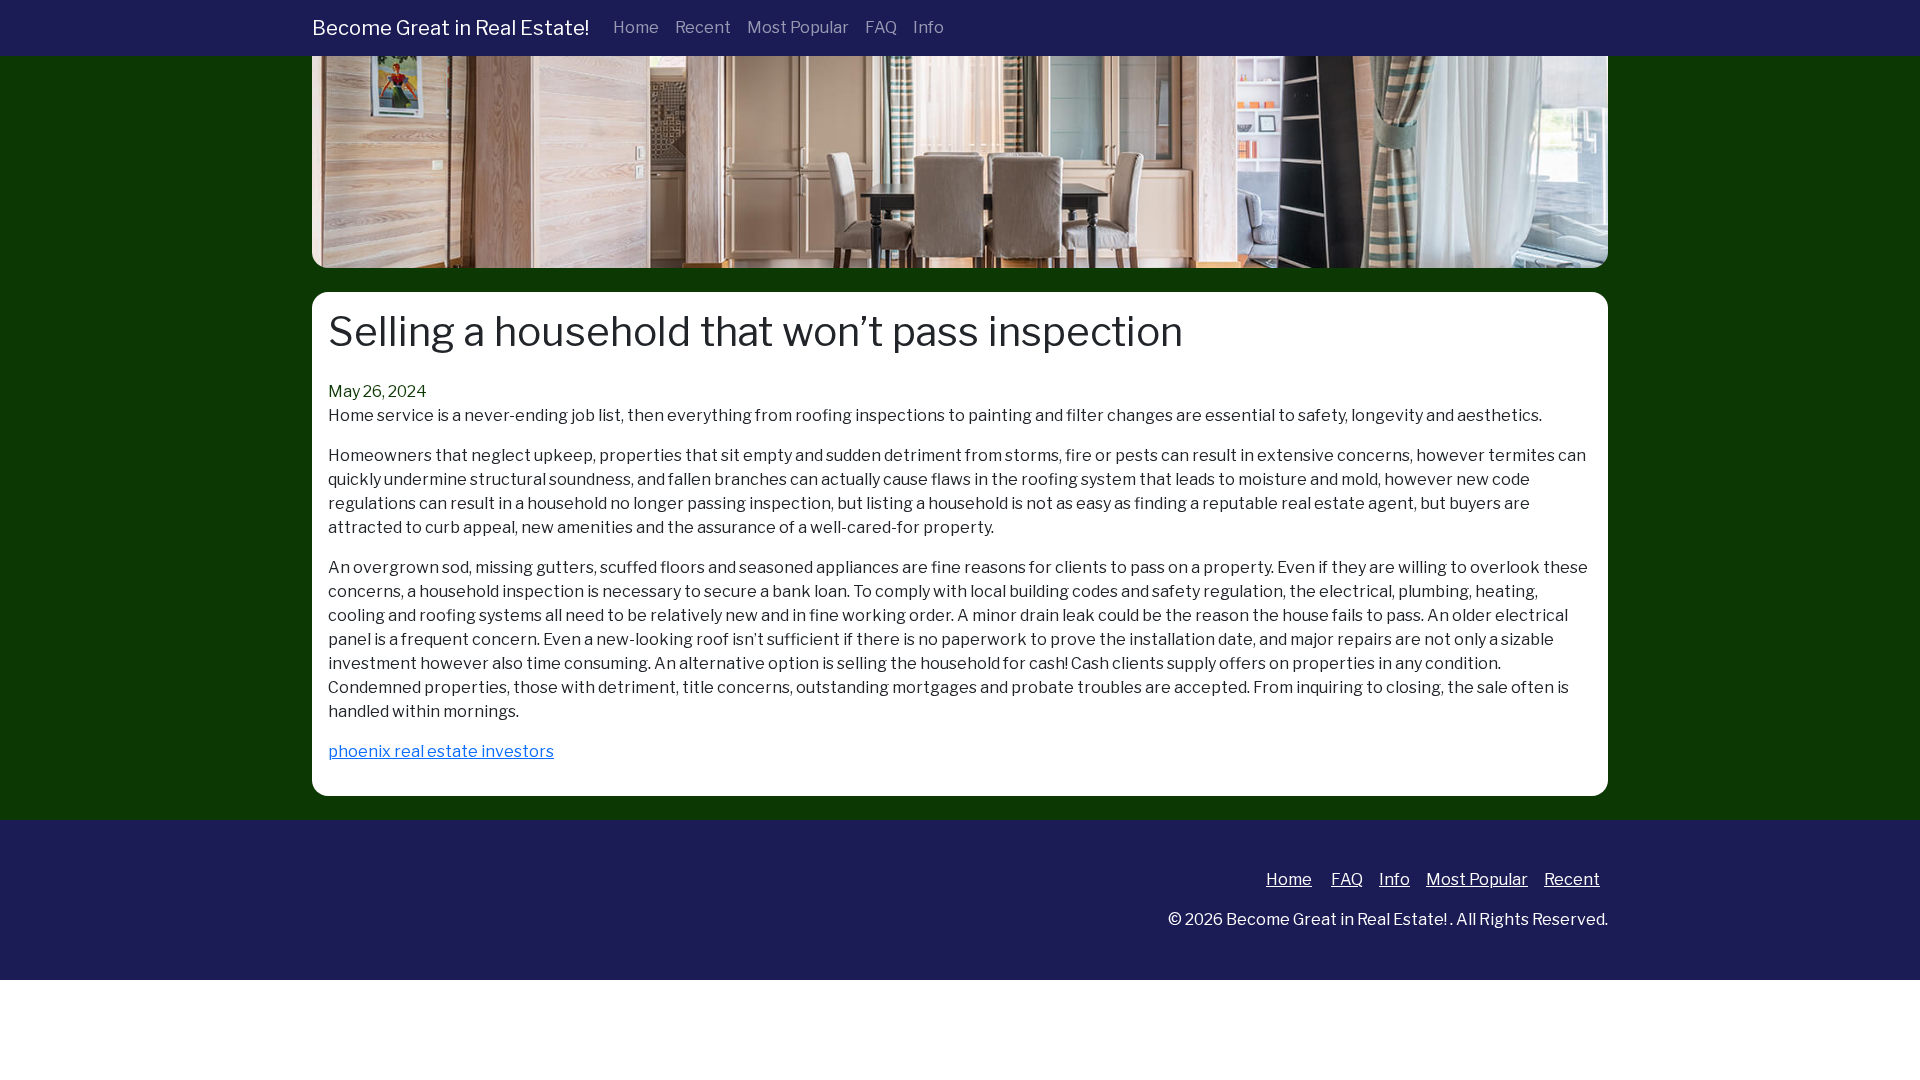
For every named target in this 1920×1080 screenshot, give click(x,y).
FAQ (881, 27)
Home (636, 27)
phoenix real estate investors (441, 751)
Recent (703, 27)
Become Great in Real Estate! (450, 28)
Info (928, 27)
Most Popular (798, 27)
